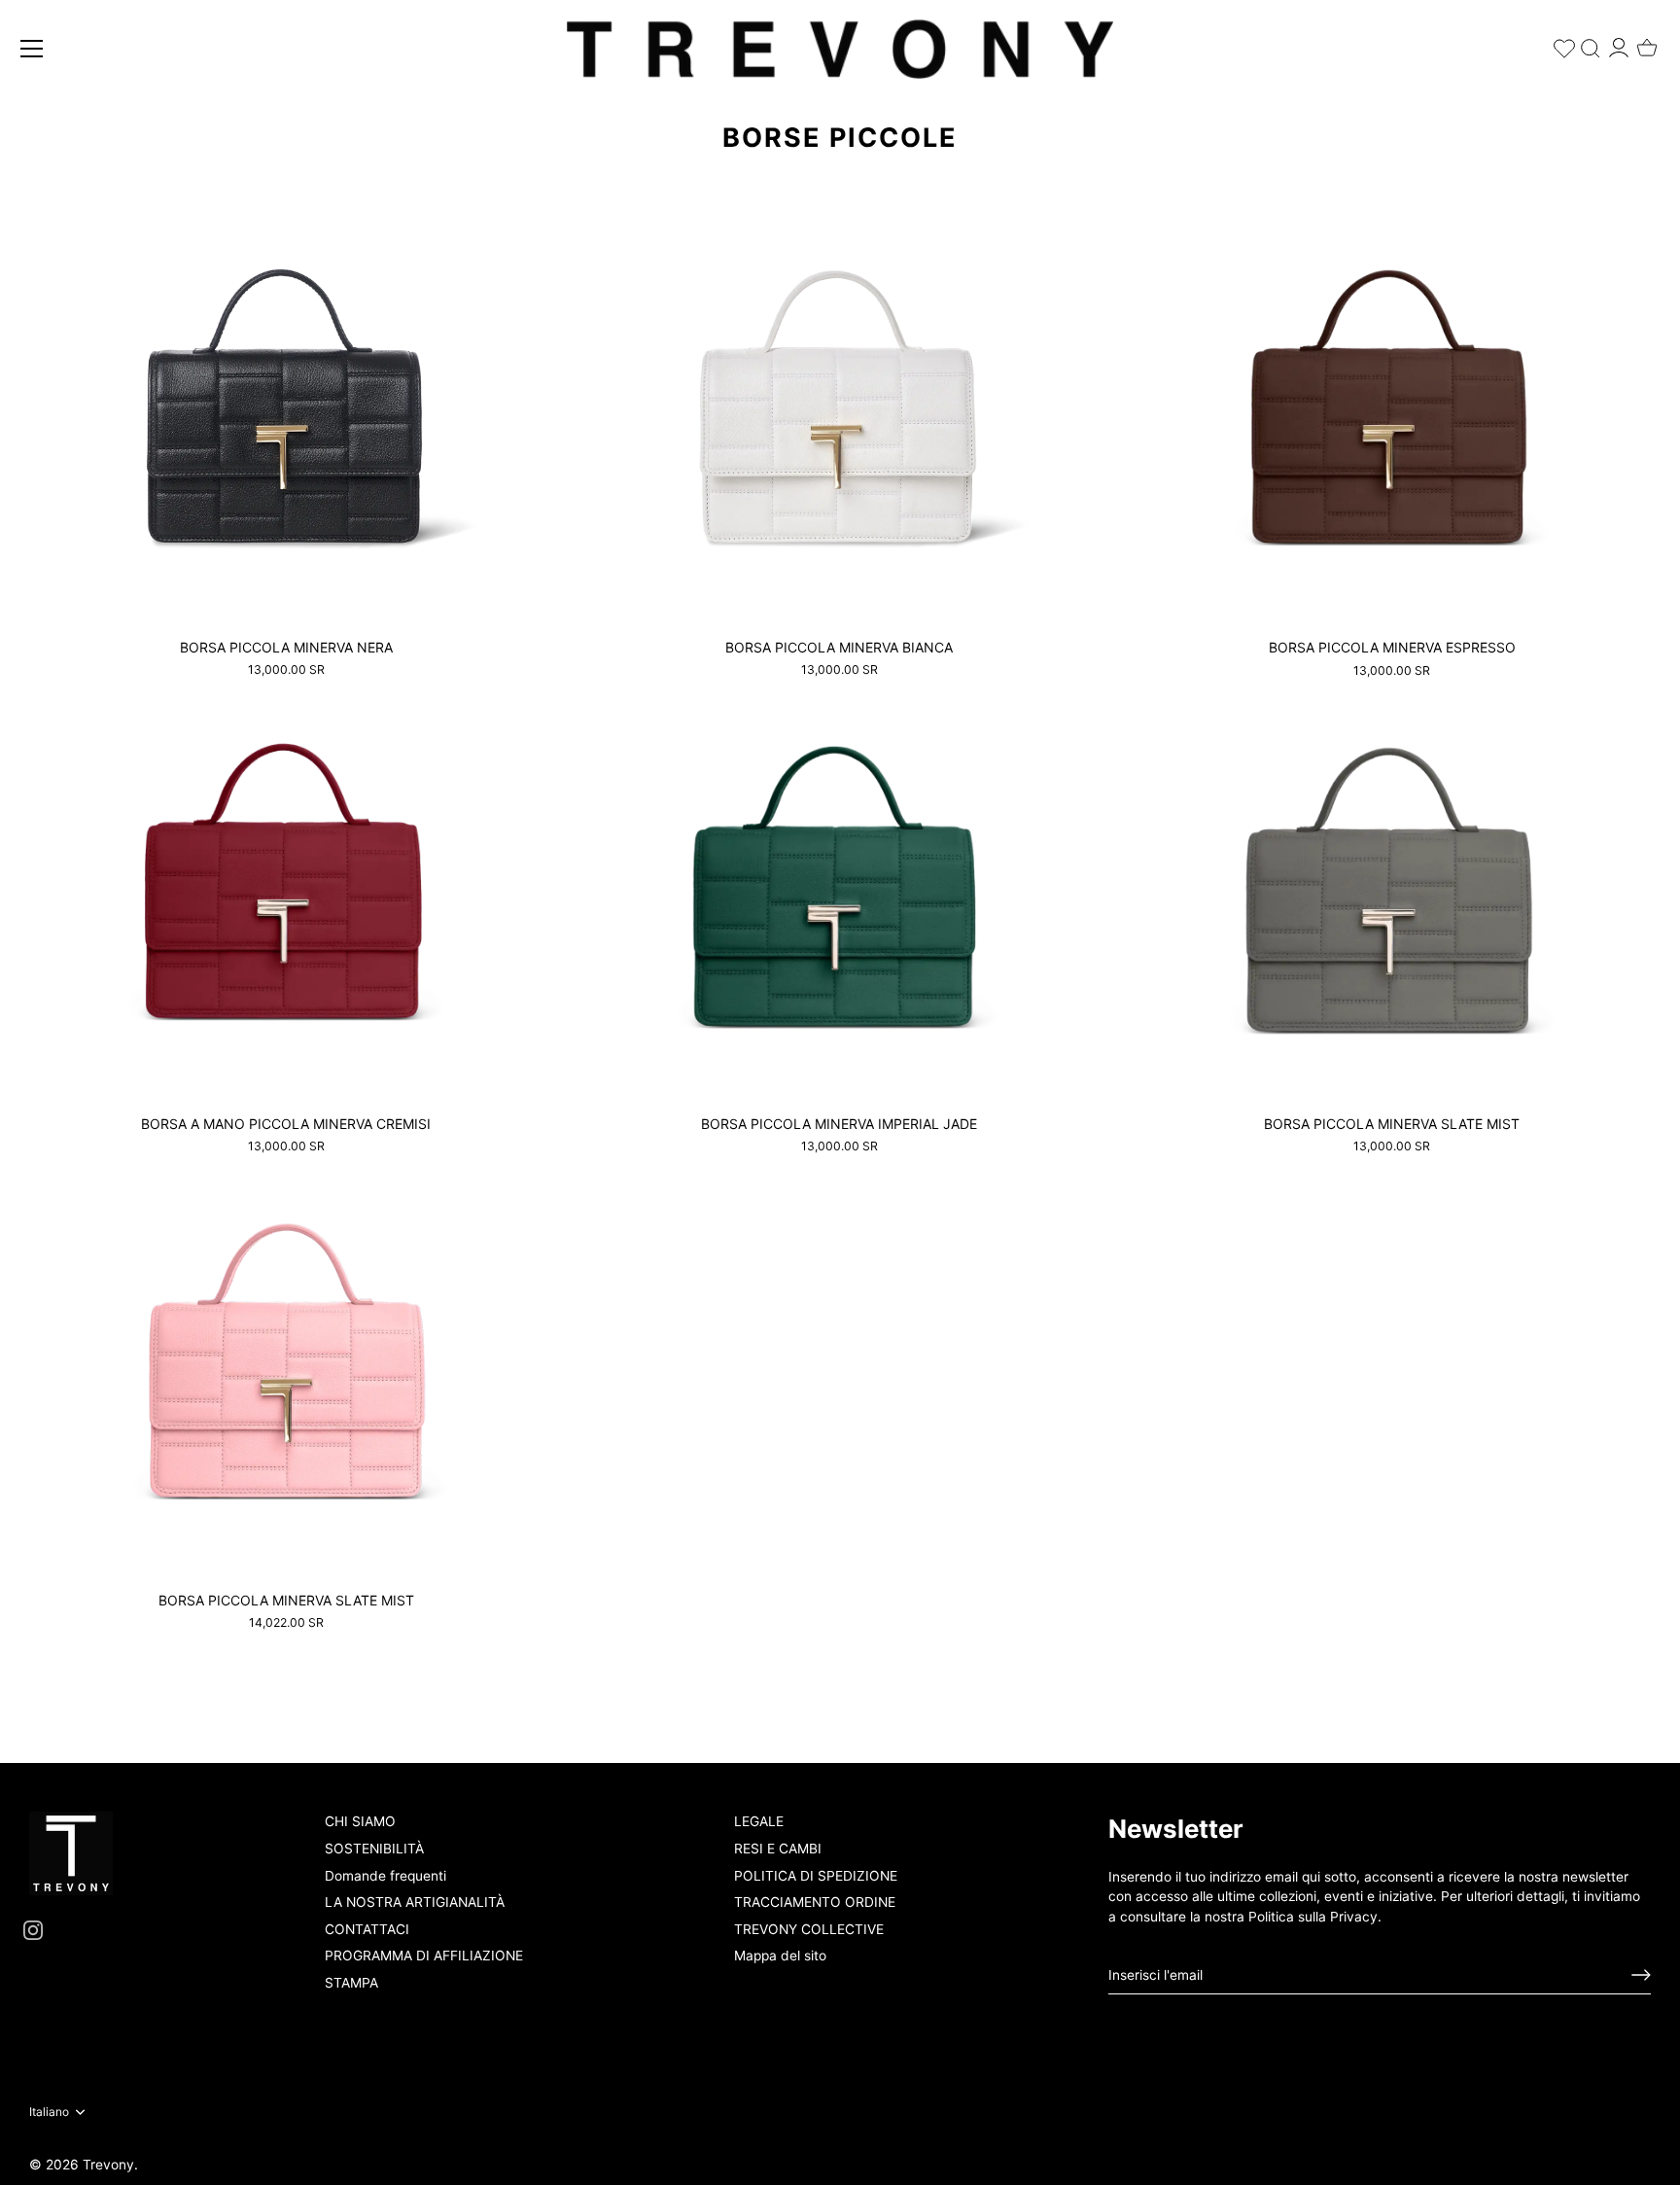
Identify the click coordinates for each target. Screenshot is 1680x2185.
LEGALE (759, 1821)
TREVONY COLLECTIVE (809, 1929)
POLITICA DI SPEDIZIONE (816, 1876)
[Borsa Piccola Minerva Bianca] (840, 415)
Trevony (108, 2165)
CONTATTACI (367, 1929)
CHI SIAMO (360, 1821)
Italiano (49, 2112)
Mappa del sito (780, 1956)
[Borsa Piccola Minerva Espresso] (1393, 415)
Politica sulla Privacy (1313, 1917)
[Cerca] (1591, 44)
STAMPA (351, 1983)
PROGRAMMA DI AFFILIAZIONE (424, 1956)
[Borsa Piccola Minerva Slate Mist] (1393, 892)
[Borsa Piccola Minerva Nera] (286, 415)
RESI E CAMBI (778, 1849)
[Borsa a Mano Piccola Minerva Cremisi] (286, 892)
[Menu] (32, 49)
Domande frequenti (385, 1876)
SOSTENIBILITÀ (374, 1849)
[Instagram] (33, 1929)
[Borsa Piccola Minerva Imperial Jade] (840, 892)
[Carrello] (1647, 42)
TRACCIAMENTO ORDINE (815, 1902)
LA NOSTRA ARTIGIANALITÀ (415, 1902)
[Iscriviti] (1641, 1975)
